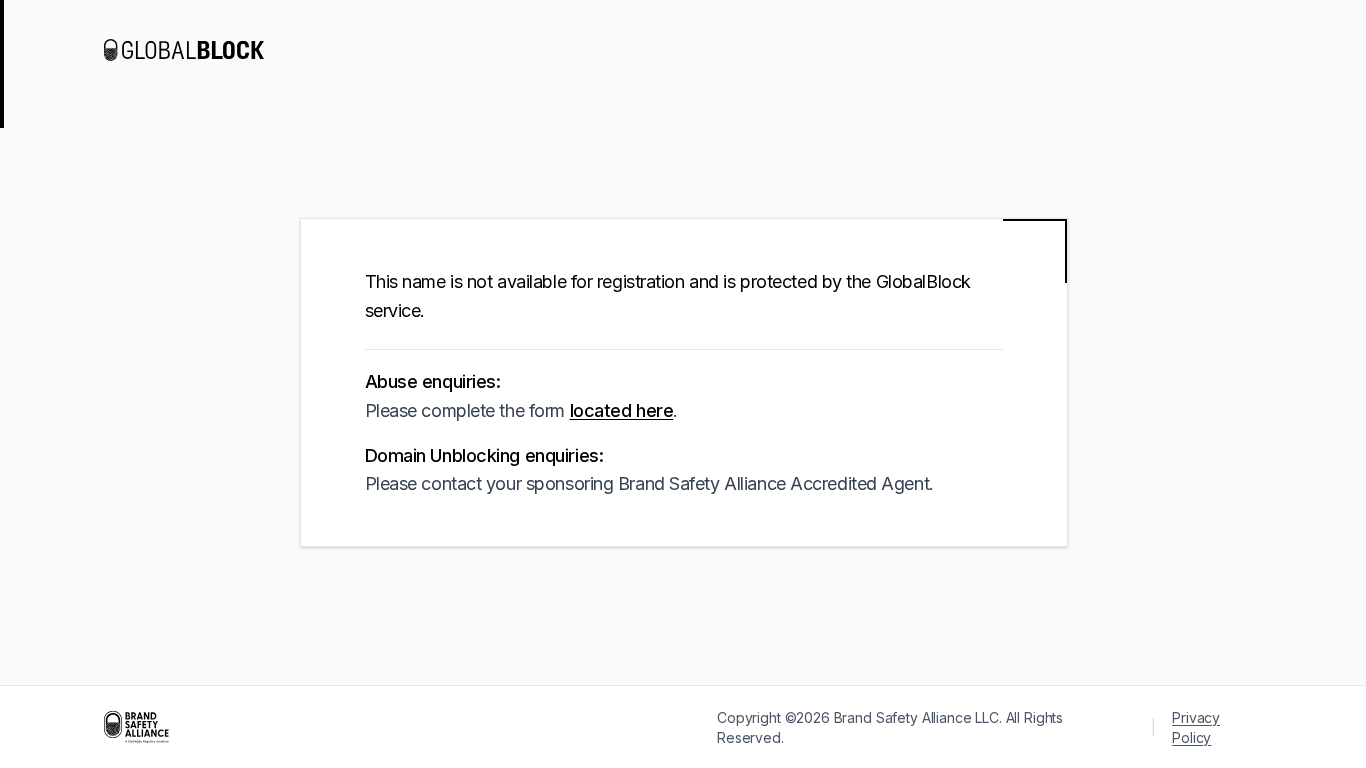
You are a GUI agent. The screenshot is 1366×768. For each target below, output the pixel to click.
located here (622, 410)
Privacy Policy (1196, 727)
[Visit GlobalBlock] (184, 50)
